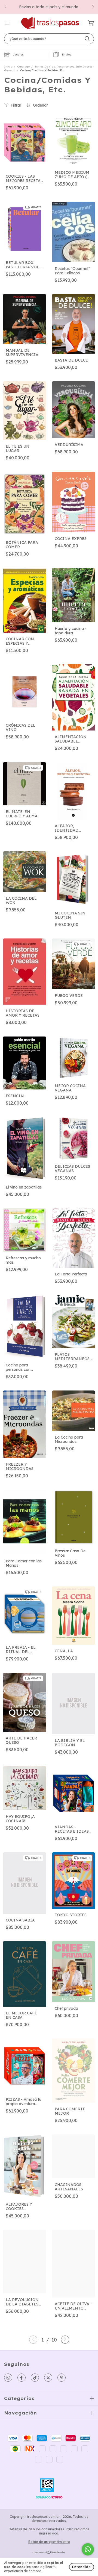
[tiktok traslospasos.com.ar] (35, 2378)
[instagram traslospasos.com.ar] (8, 2378)
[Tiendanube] (49, 2553)
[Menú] (7, 23)
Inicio (8, 67)
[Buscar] (87, 39)
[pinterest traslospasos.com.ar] (62, 2378)
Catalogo (23, 67)
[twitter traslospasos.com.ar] (48, 2378)
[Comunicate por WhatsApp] (88, 2549)
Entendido (82, 2567)
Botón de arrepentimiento (49, 2542)
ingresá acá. (49, 2533)
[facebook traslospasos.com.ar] (22, 2378)
